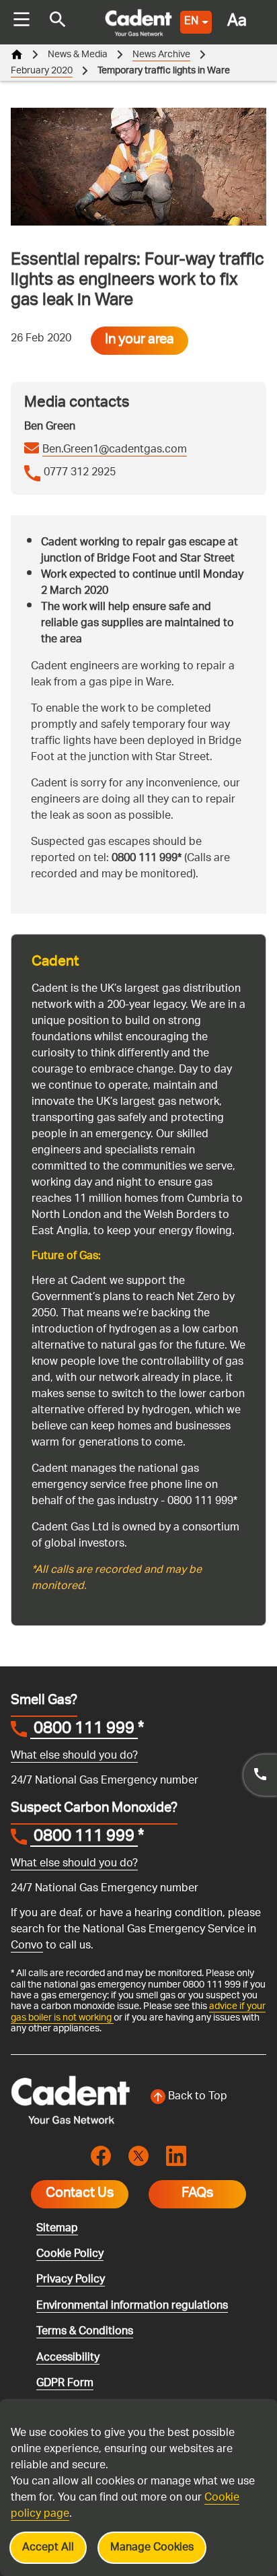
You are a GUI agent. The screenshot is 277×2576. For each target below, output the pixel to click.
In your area (140, 341)
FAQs (197, 2194)
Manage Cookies (152, 2548)
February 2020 (42, 71)
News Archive (161, 55)
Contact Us (80, 2194)
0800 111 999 (84, 1730)
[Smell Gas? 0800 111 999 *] (260, 1775)
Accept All (48, 2548)
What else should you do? (74, 1756)
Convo (27, 1946)
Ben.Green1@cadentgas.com (115, 450)
